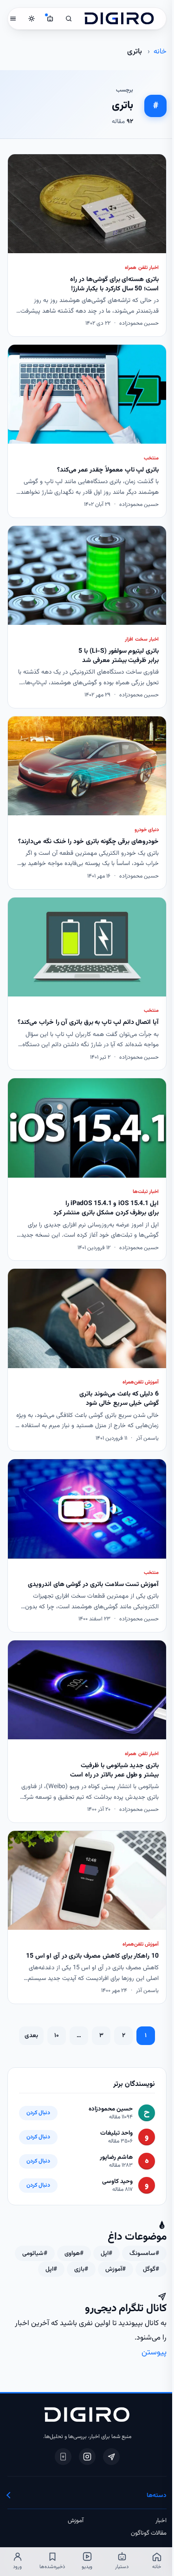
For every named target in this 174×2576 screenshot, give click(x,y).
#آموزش (116, 2269)
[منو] (13, 19)
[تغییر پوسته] (32, 19)
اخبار (161, 2521)
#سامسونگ (144, 2253)
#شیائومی (35, 2253)
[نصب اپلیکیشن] (63, 2457)
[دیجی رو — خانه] (119, 19)
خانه (160, 52)
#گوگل (151, 2269)
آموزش (76, 2521)
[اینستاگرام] (87, 2457)
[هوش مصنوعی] (50, 19)
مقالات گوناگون (149, 2533)
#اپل (106, 2253)
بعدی (31, 2035)
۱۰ (57, 2035)
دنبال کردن (38, 2113)
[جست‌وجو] (69, 19)
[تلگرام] (111, 2457)
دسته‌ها (157, 2495)
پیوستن (154, 2352)
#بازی (81, 2269)
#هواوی (74, 2253)
